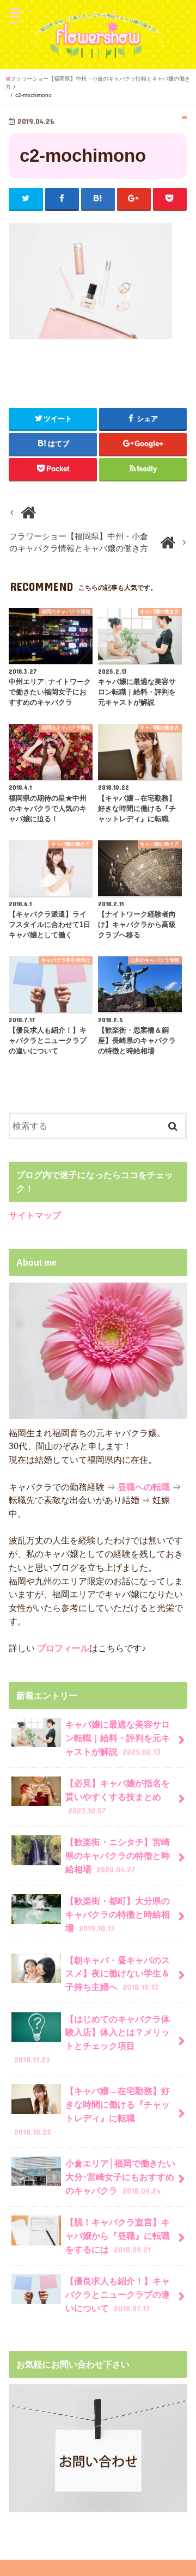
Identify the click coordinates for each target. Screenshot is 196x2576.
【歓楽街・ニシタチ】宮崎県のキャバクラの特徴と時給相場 (118, 1855)
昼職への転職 (144, 1487)
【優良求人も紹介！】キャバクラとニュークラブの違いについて (118, 2294)
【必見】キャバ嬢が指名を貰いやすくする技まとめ (118, 1796)
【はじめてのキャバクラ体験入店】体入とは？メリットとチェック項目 (92, 2039)
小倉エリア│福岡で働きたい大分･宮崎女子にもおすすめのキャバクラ (120, 2177)
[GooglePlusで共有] (134, 199)
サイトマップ (35, 1215)
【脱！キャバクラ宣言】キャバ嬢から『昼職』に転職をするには (118, 2235)
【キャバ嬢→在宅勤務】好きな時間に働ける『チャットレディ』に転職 (92, 2111)
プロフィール (62, 1648)
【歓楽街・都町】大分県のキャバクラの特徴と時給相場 (118, 1914)
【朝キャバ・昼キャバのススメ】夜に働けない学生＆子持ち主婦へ (118, 1973)
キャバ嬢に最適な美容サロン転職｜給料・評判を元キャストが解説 (118, 1738)
